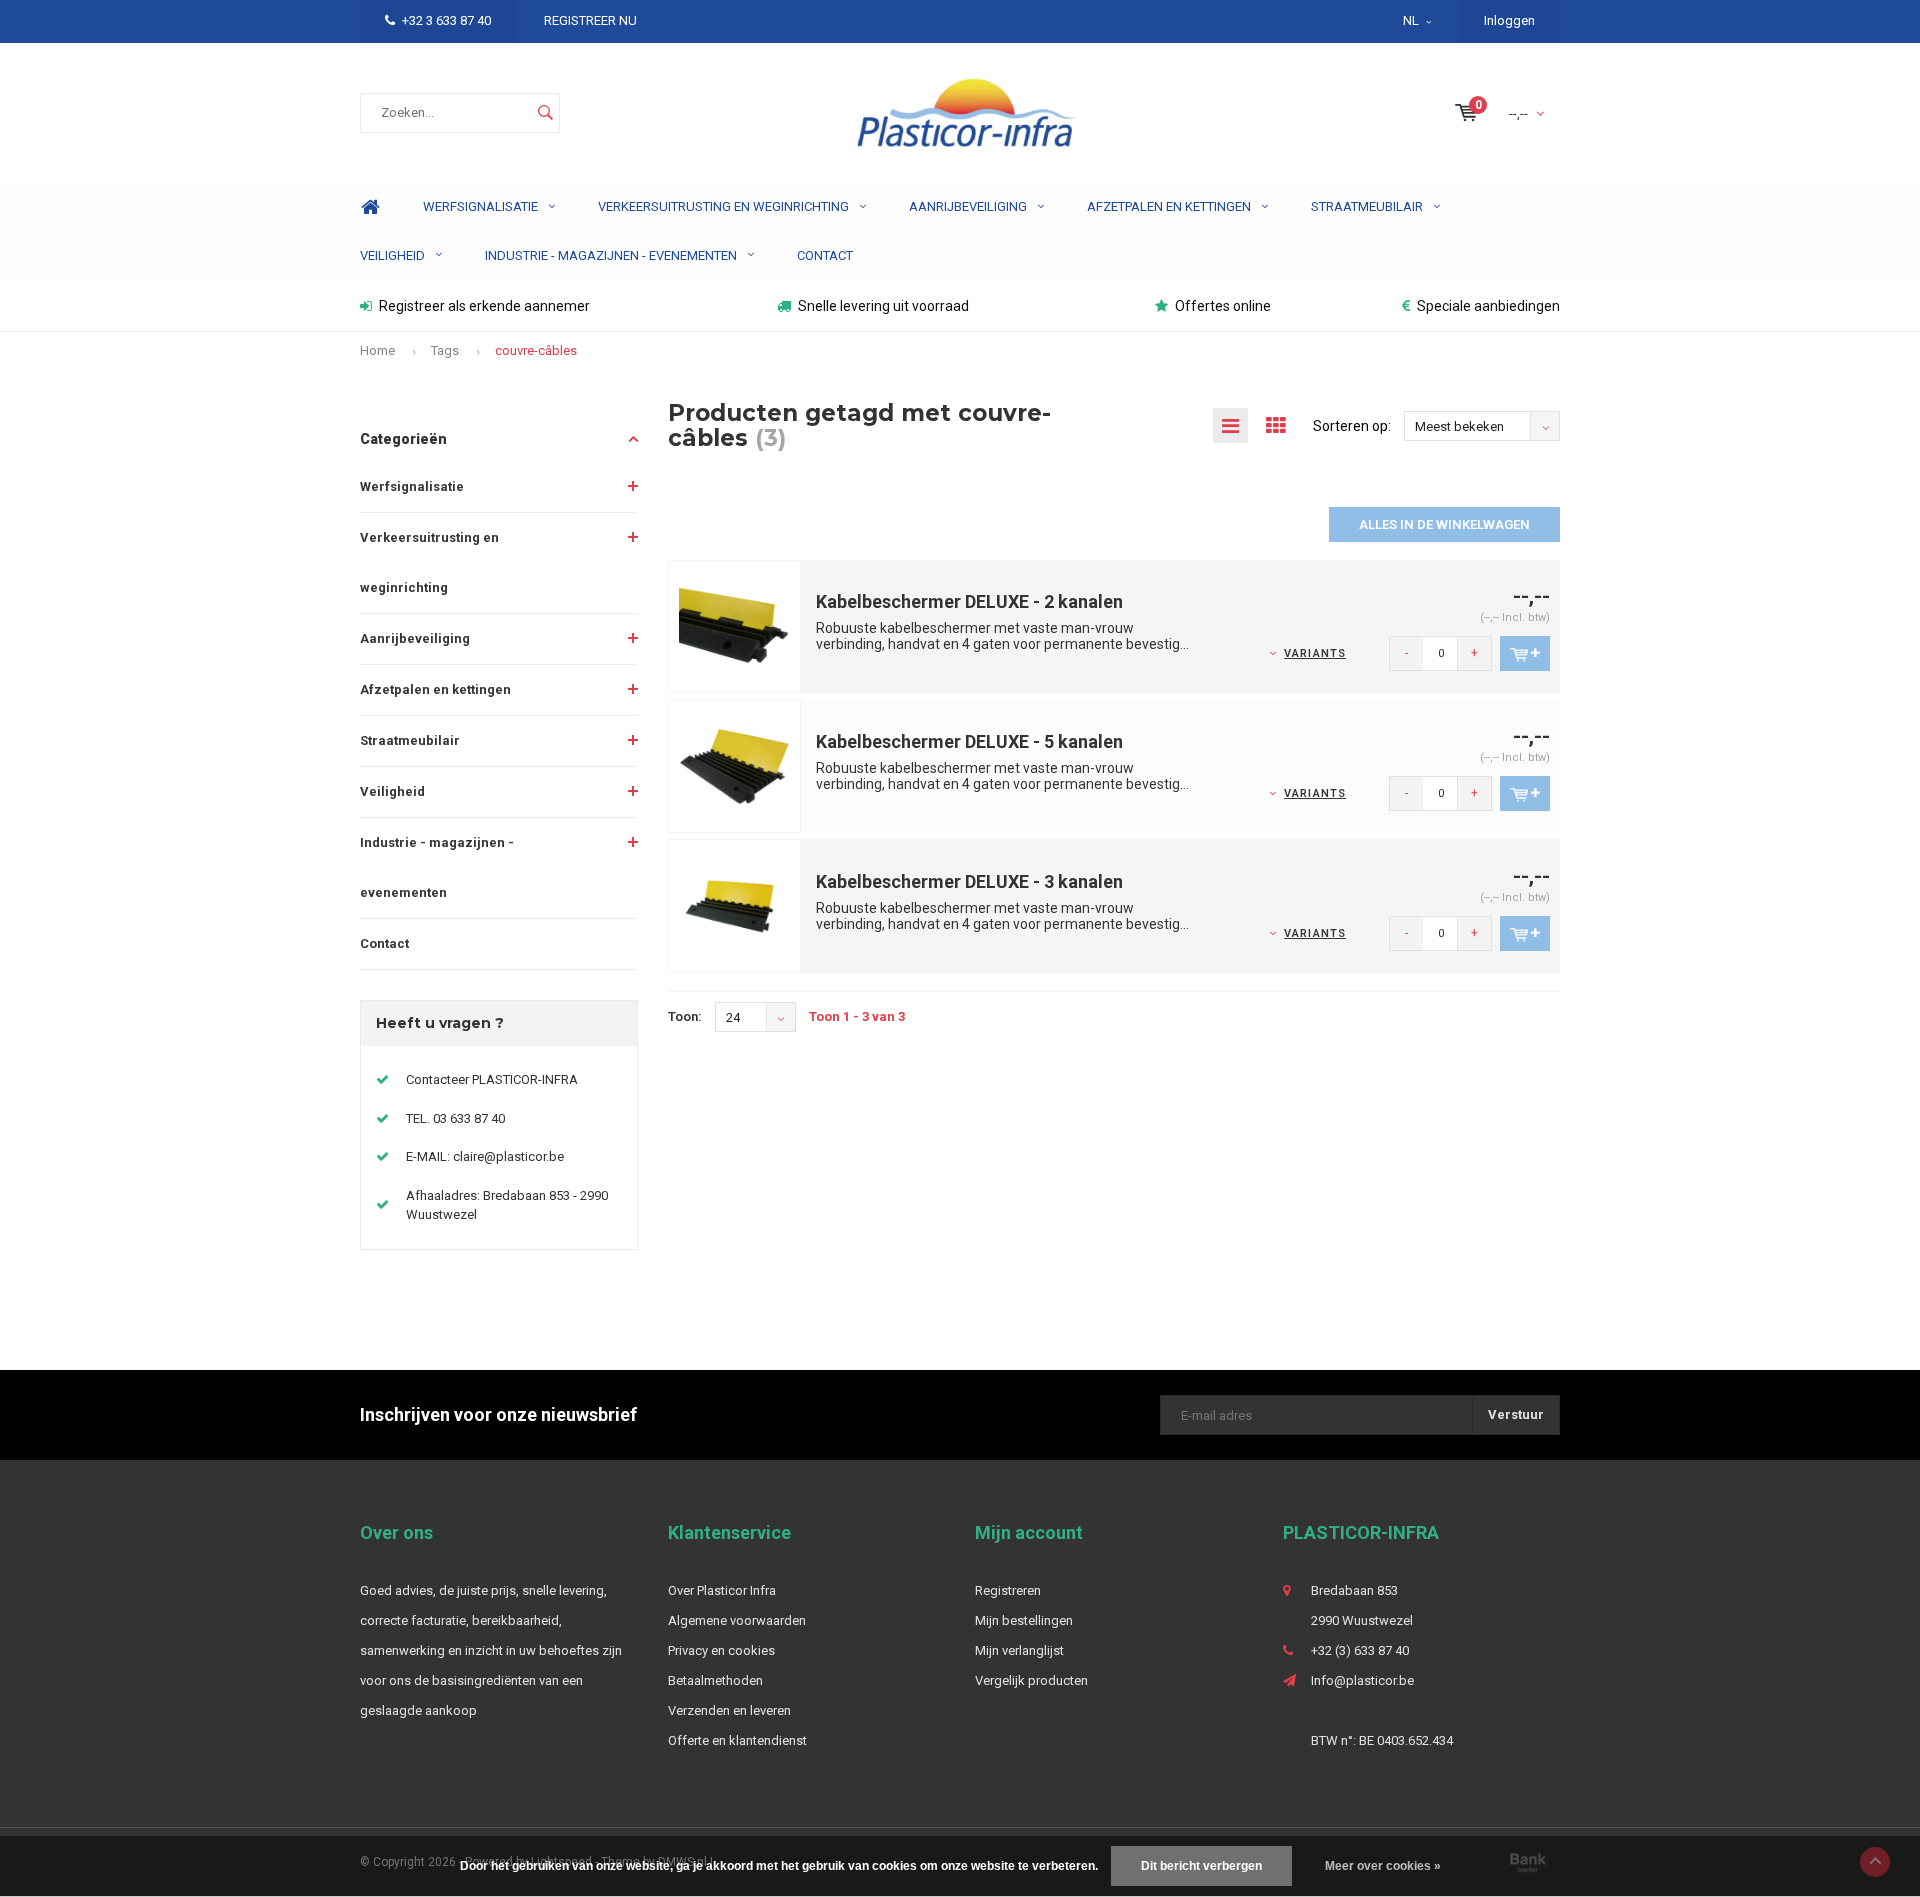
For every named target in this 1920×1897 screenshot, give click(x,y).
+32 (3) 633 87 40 (1360, 1650)
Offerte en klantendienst (737, 1740)
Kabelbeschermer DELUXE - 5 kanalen (969, 741)
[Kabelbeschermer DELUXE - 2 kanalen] (735, 625)
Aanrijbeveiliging (968, 206)
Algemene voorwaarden (737, 1620)
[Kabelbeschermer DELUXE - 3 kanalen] (735, 905)
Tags (445, 350)
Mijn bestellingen (1024, 1620)
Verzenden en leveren (729, 1710)
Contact (825, 255)
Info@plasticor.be (1362, 1680)
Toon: (685, 1016)
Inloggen (1509, 20)
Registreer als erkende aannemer (484, 306)
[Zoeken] (545, 113)
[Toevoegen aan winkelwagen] (1525, 653)
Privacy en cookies (721, 1650)
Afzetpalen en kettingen (1169, 206)
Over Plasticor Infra (722, 1590)
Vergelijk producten (1031, 1680)
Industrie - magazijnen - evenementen (611, 255)
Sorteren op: (1352, 426)
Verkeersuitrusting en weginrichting (723, 206)
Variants (1315, 653)
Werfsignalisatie (480, 206)
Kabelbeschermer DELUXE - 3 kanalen (969, 881)
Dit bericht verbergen (1201, 1866)
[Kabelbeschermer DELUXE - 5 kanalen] (735, 765)
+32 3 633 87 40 (446, 20)
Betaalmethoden (715, 1680)
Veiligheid (392, 255)
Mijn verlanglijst (1019, 1650)
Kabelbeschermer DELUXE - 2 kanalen (969, 601)
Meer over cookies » (1383, 1866)
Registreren (1008, 1590)
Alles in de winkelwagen (1444, 524)
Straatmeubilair (1367, 206)
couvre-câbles (536, 350)
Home (370, 207)
